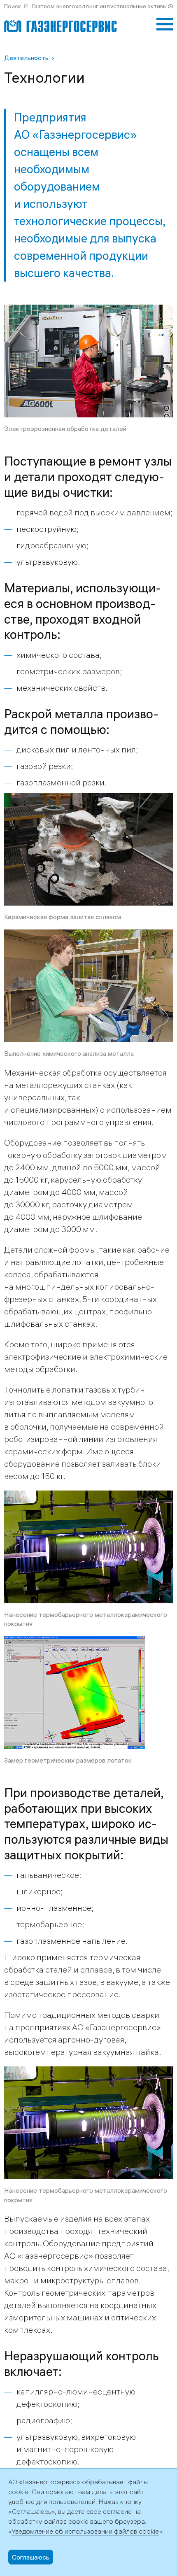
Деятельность (26, 58)
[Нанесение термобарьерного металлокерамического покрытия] (88, 1496)
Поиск (13, 6)
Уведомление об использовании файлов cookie (85, 2531)
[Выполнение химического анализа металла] (88, 935)
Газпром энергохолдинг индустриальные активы (99, 6)
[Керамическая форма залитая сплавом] (88, 799)
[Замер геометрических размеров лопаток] (88, 1642)
